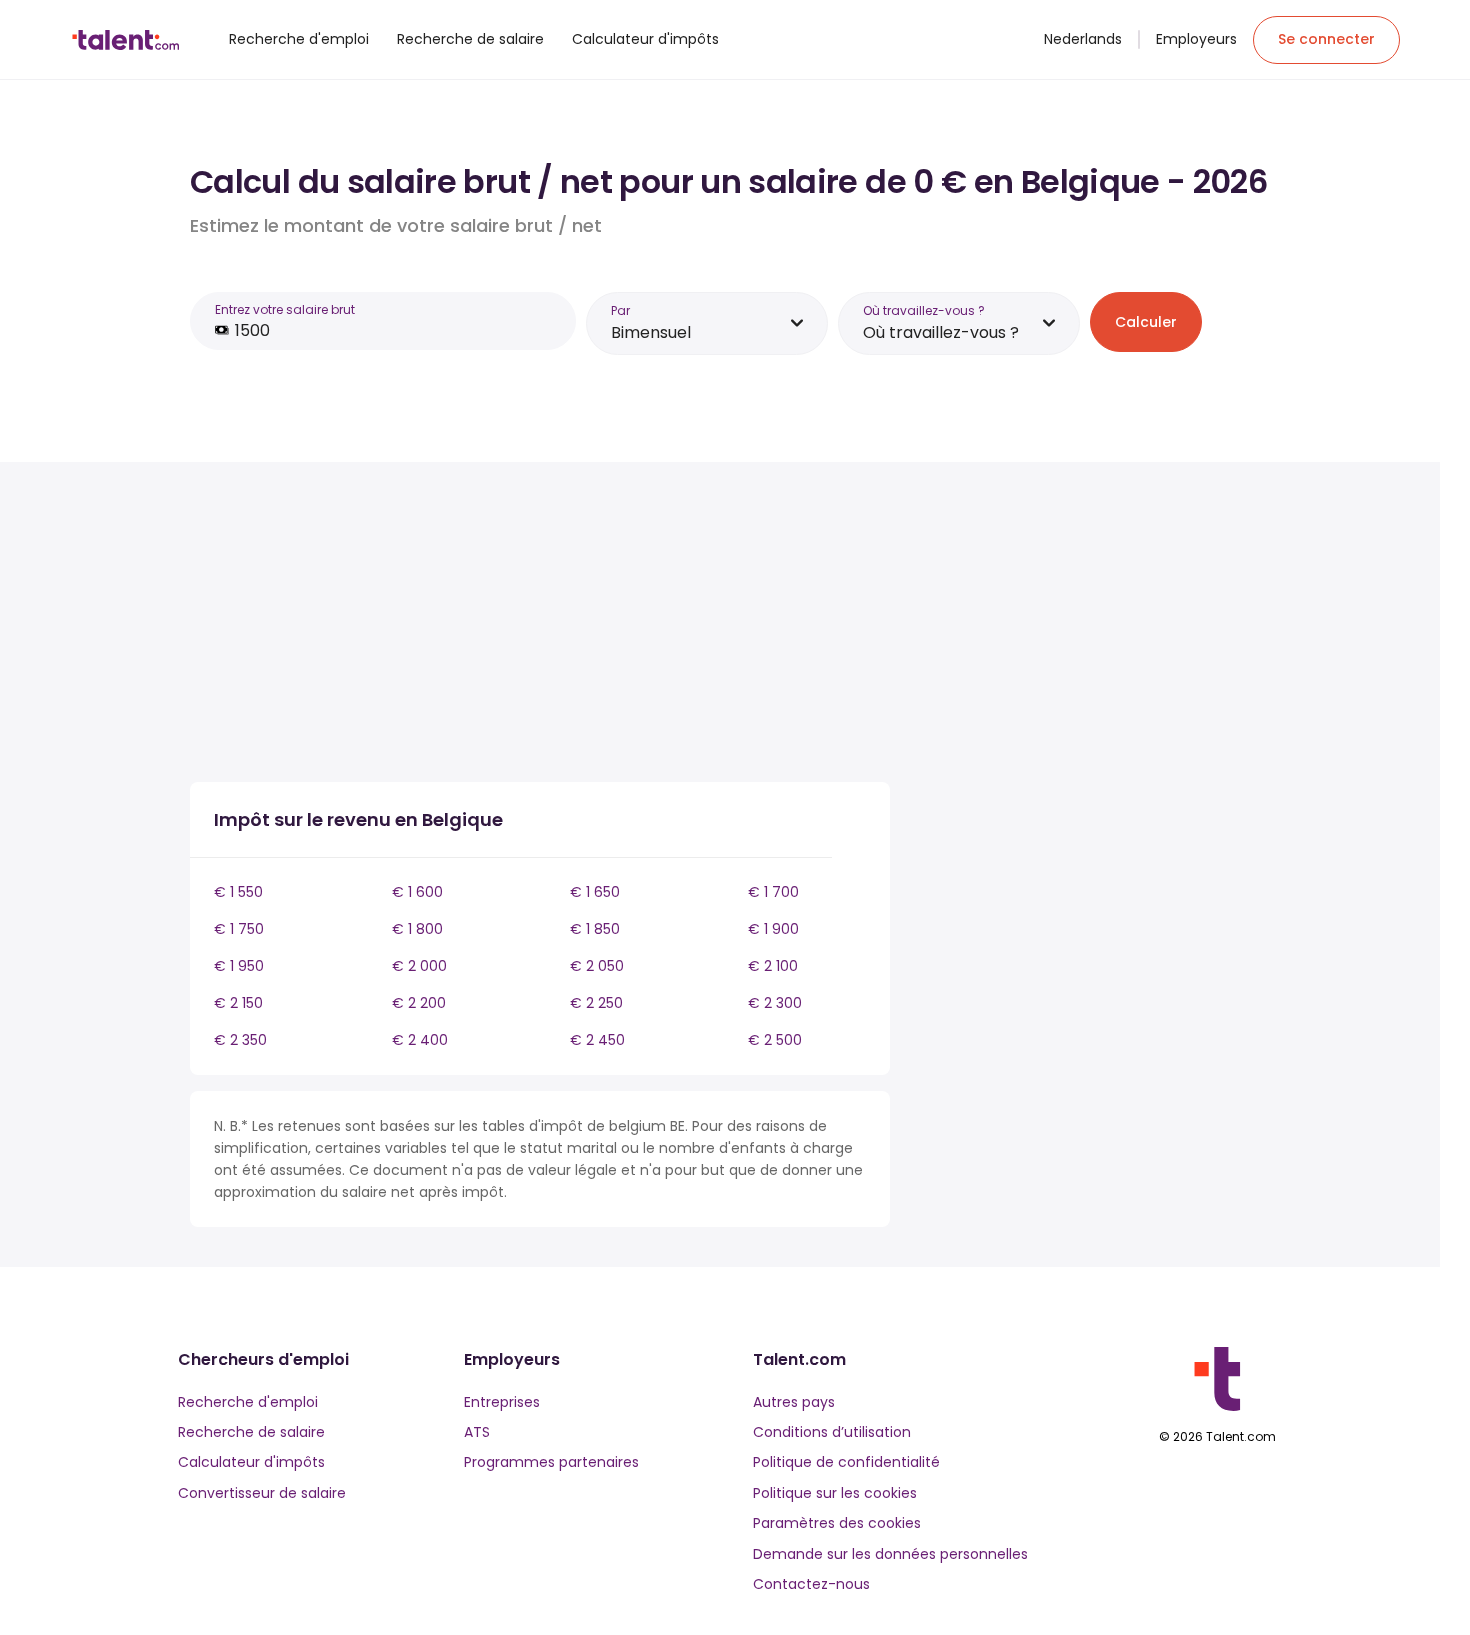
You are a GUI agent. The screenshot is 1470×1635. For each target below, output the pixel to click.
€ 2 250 (596, 1003)
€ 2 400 (420, 1040)
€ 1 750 (239, 929)
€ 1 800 (417, 929)
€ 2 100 (773, 966)
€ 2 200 (419, 1003)
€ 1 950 (239, 966)
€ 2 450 (597, 1040)
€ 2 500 (775, 1040)
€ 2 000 (419, 966)
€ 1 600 (417, 892)
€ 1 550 (238, 892)
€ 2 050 (597, 966)
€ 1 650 (595, 892)
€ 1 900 (773, 929)
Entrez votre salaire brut (285, 309)
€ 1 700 (773, 892)
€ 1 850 (595, 929)
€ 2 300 (775, 1003)
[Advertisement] (540, 626)
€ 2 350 (240, 1040)
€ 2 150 (238, 1003)
